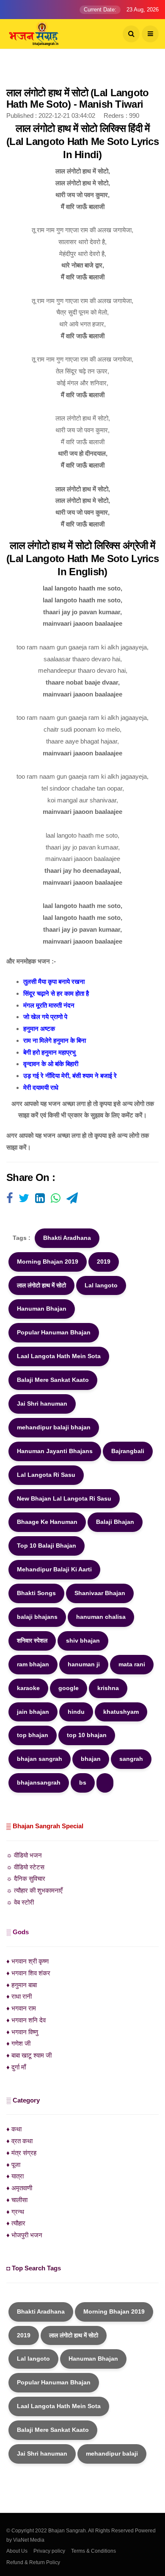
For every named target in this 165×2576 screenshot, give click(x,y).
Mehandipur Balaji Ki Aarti (54, 1569)
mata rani (132, 1664)
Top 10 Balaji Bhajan (47, 1546)
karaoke (28, 1688)
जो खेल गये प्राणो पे (45, 1017)
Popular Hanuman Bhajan (54, 1332)
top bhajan (33, 1735)
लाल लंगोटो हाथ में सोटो (41, 1285)
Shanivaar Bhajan (100, 1593)
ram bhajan (33, 1664)
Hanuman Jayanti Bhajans (55, 1451)
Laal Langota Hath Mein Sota (59, 1356)
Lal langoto (101, 1285)
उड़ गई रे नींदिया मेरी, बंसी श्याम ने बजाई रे (70, 1076)
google (69, 1688)
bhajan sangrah (40, 1759)
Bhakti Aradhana (67, 1238)
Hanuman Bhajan (42, 1309)
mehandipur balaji (112, 2453)
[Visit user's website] (10, 1199)
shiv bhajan (83, 1640)
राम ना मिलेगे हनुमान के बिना (55, 1040)
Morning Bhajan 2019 (48, 1262)
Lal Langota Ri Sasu (46, 1475)
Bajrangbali (128, 1451)
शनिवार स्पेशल (32, 1640)
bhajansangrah (39, 1782)
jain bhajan (33, 1712)
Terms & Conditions (93, 2551)
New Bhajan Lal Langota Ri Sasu (64, 1498)
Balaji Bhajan (115, 1522)
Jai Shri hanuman (42, 1404)
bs (83, 1782)
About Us (17, 2551)
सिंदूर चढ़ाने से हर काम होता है (56, 993)
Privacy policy (49, 2551)
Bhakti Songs (36, 1593)
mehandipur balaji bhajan (54, 1427)
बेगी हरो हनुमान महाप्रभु (49, 1052)
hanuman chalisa (101, 1617)
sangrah (131, 1759)
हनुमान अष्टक (39, 1029)
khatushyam (121, 1712)
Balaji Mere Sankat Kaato (53, 1380)
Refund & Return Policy (33, 2562)
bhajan (91, 1759)
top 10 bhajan (87, 1735)
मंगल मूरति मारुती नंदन (49, 1005)
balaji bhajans (37, 1617)
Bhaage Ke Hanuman (47, 1522)
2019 (104, 1262)
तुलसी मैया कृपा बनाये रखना (54, 982)
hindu (76, 1712)
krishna (108, 1688)
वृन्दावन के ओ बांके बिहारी (51, 1064)
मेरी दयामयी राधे (41, 1087)
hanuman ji (84, 1664)
